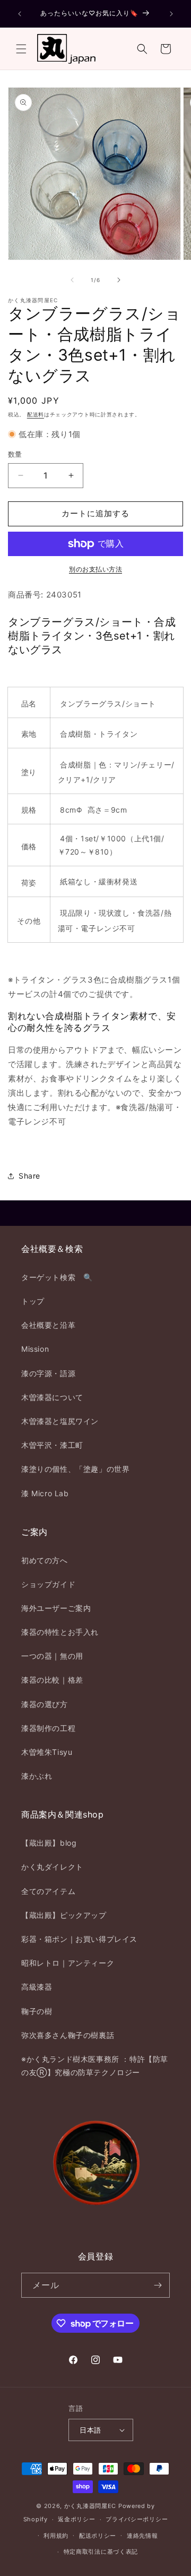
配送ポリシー (98, 2536)
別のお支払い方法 (95, 569)
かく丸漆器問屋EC (90, 2506)
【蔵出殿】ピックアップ (64, 1915)
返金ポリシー (76, 2519)
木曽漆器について (52, 1397)
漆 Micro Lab (45, 1493)
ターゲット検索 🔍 (57, 1277)
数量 (15, 454)
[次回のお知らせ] (171, 14)
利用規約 (56, 2536)
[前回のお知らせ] (20, 14)
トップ (33, 1301)
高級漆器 (37, 1987)
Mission (35, 1349)
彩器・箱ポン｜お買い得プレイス (79, 1939)
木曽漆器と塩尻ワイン (60, 1421)
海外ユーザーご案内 (56, 1608)
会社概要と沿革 (48, 1325)
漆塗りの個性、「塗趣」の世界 (75, 1469)
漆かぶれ (37, 1776)
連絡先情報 (142, 2536)
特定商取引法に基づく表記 (101, 2552)
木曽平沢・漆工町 (52, 1445)
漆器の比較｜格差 (52, 1680)
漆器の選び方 (45, 1704)
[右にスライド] (119, 280)
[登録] (158, 2285)
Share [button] (29, 1176)
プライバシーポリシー (137, 2519)
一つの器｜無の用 (52, 1656)
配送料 (36, 414)
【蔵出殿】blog (49, 1843)
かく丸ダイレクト (52, 1867)
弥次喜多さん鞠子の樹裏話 (68, 2035)
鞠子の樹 (37, 2011)
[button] (21, 49)
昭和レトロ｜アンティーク (68, 1963)
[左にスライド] (72, 280)
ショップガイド (48, 1584)
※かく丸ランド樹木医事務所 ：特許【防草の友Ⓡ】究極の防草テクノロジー (95, 2066)
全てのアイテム (48, 1891)
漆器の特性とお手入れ (60, 1632)
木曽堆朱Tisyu (47, 1752)
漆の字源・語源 (48, 1373)
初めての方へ (45, 1560)
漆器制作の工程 (48, 1728)
